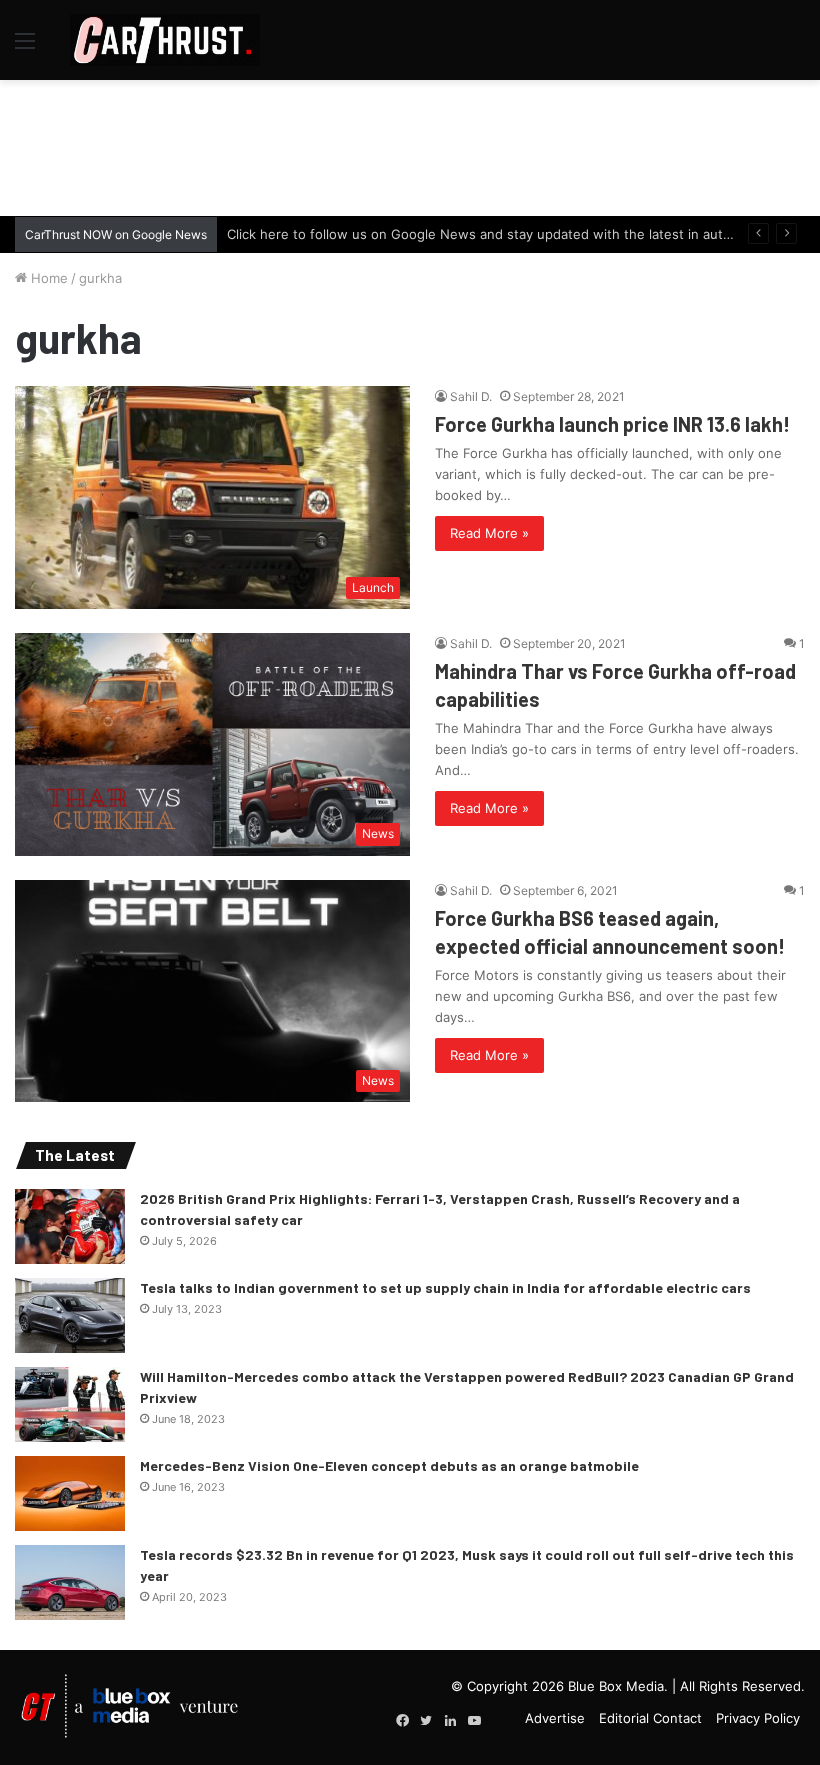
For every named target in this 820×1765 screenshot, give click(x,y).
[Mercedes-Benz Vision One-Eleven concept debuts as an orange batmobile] (70, 1493)
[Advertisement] (410, 145)
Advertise (555, 1718)
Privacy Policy (758, 1718)
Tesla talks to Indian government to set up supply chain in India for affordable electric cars (445, 1287)
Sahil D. (471, 396)
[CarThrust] (165, 40)
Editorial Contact (650, 1718)
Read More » (489, 533)
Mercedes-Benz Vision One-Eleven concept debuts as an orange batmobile (389, 1465)
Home (47, 278)
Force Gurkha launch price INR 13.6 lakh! (612, 424)
